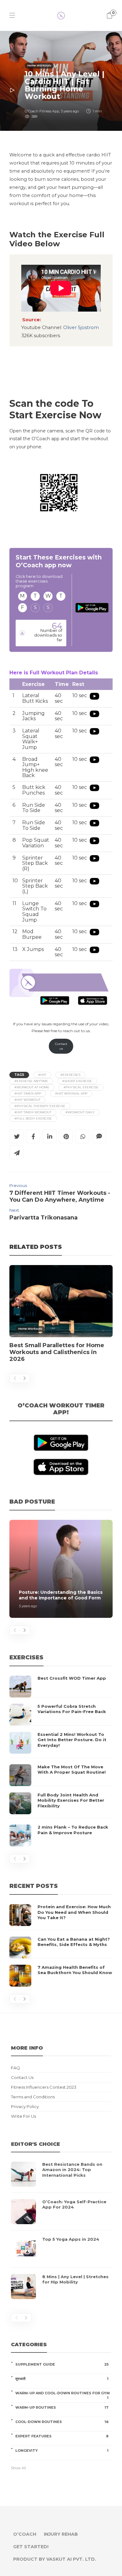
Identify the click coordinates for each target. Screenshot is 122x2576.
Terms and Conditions (33, 2097)
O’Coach (25, 2534)
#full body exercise (33, 1118)
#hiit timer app (28, 1093)
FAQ (15, 2068)
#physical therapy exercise (40, 1106)
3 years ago (70, 111)
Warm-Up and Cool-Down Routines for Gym (63, 2393)
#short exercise (77, 1081)
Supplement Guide (62, 2364)
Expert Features (62, 2436)
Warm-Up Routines (62, 2407)
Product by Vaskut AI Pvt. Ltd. (55, 2559)
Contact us (61, 1046)
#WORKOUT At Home (32, 1087)
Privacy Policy (25, 2107)
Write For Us (23, 2116)
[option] (61, 1317)
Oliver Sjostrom (80, 328)
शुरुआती (62, 2379)
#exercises (70, 1075)
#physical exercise (81, 1087)
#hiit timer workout (33, 1112)
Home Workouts (39, 65)
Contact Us (22, 2078)
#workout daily (80, 1112)
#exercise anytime (31, 1081)
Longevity (62, 2450)
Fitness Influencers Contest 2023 (44, 2087)
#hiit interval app (71, 1093)
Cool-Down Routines (62, 2422)
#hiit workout (27, 1100)
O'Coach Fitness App (42, 111)
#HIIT (42, 1075)
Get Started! (31, 2547)
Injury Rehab (61, 2534)
